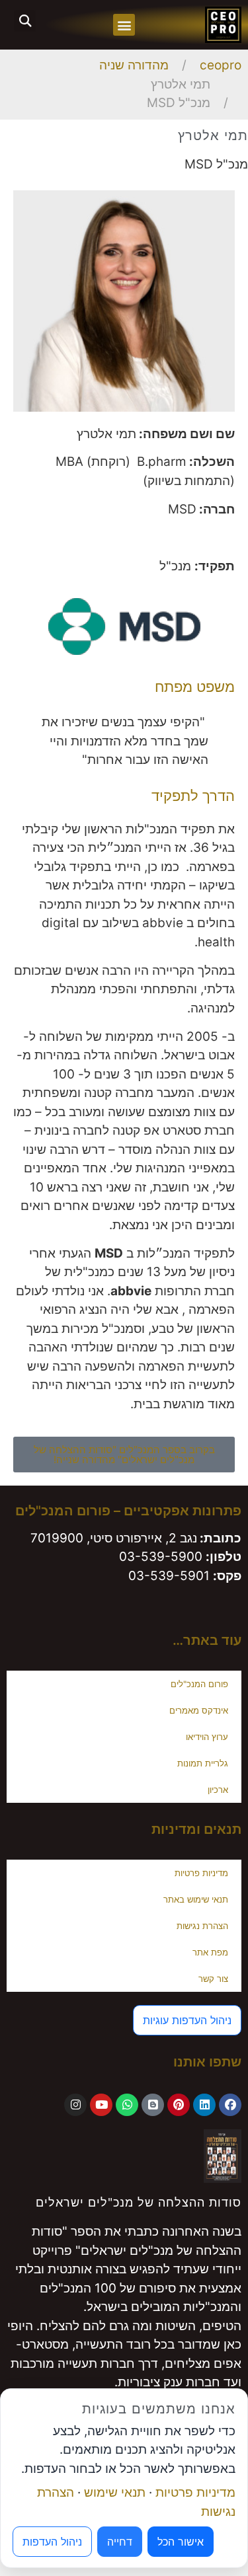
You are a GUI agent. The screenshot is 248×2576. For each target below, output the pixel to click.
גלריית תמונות (203, 1763)
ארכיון (218, 1790)
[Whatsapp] (127, 2105)
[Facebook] (230, 2105)
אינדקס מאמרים (199, 1710)
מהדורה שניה (134, 65)
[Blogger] (153, 2105)
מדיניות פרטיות (201, 1873)
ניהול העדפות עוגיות (187, 2020)
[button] (124, 25)
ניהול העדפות (52, 2542)
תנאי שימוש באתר (196, 1899)
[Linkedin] (204, 2105)
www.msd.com (161, 538)
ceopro (221, 65)
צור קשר (213, 1979)
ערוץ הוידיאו (207, 1737)
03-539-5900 (161, 1557)
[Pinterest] (179, 2105)
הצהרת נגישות (202, 1926)
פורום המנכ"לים (199, 1684)
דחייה (120, 2542)
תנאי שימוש (115, 2492)
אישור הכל (181, 2542)
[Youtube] (101, 2105)
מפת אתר (210, 1952)
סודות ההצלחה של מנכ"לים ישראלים (139, 2202)
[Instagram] (75, 2105)
